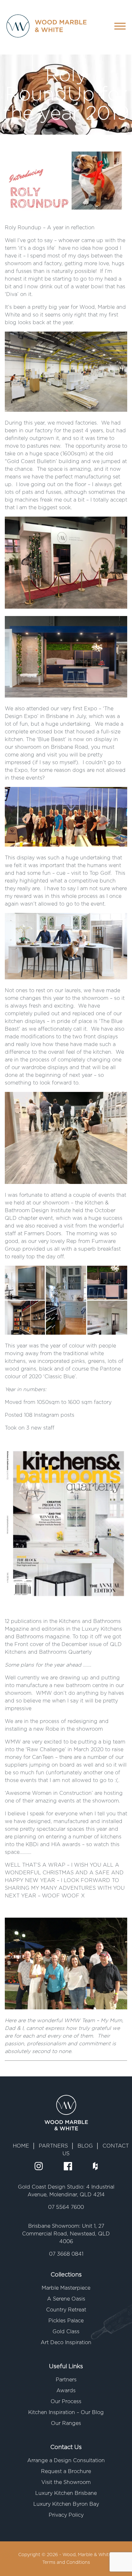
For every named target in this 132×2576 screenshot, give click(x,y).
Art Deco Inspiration (66, 2343)
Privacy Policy (66, 2515)
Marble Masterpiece (66, 2288)
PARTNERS (53, 2146)
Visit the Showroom (66, 2482)
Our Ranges (66, 2423)
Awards (66, 2391)
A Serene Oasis (66, 2299)
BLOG (85, 2146)
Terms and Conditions (66, 2563)
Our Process (66, 2402)
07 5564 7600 (66, 2207)
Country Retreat (66, 2310)
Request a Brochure (66, 2471)
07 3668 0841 (66, 2254)
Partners (66, 2380)
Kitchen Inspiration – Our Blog (66, 2412)
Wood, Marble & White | (88, 2555)
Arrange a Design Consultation (66, 2461)
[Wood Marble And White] (40, 27)
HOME (21, 2146)
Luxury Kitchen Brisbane (66, 2493)
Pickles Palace (66, 2321)
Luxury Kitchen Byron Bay (66, 2504)
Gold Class (66, 2332)
